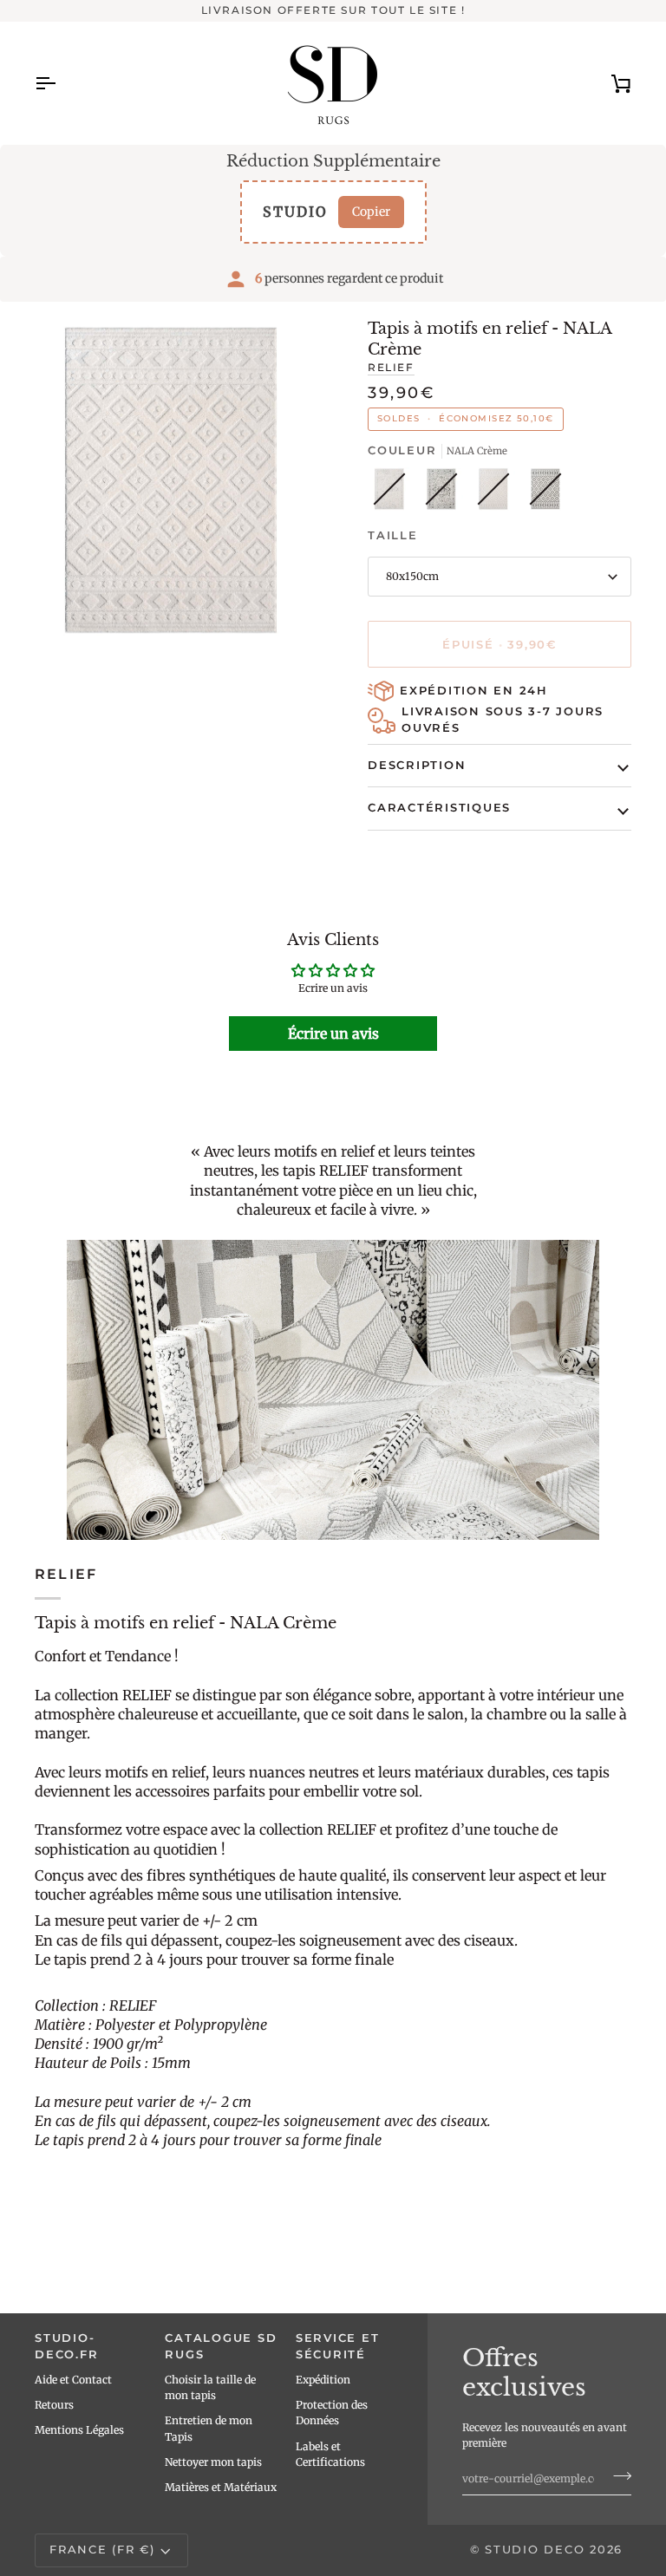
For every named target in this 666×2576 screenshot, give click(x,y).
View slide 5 (108, 652)
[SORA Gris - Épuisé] (446, 493)
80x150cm (412, 576)
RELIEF (391, 368)
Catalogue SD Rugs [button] (221, 2346)
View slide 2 (48, 652)
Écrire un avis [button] (333, 1034)
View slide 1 (28, 652)
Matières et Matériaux (221, 2487)
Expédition (323, 2380)
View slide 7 (148, 652)
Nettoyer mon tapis (213, 2462)
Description (417, 765)
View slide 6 (128, 652)
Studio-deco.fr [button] (66, 2346)
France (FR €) (102, 2550)
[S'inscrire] (617, 2476)
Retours (54, 2405)
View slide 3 (68, 652)
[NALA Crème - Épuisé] (498, 493)
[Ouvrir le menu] (61, 83)
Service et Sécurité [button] (338, 2346)
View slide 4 (88, 652)
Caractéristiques (439, 808)
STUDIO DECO (535, 2550)
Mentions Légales (79, 2430)
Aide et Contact (73, 2380)
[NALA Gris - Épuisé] (545, 493)
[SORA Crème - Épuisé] (394, 493)
